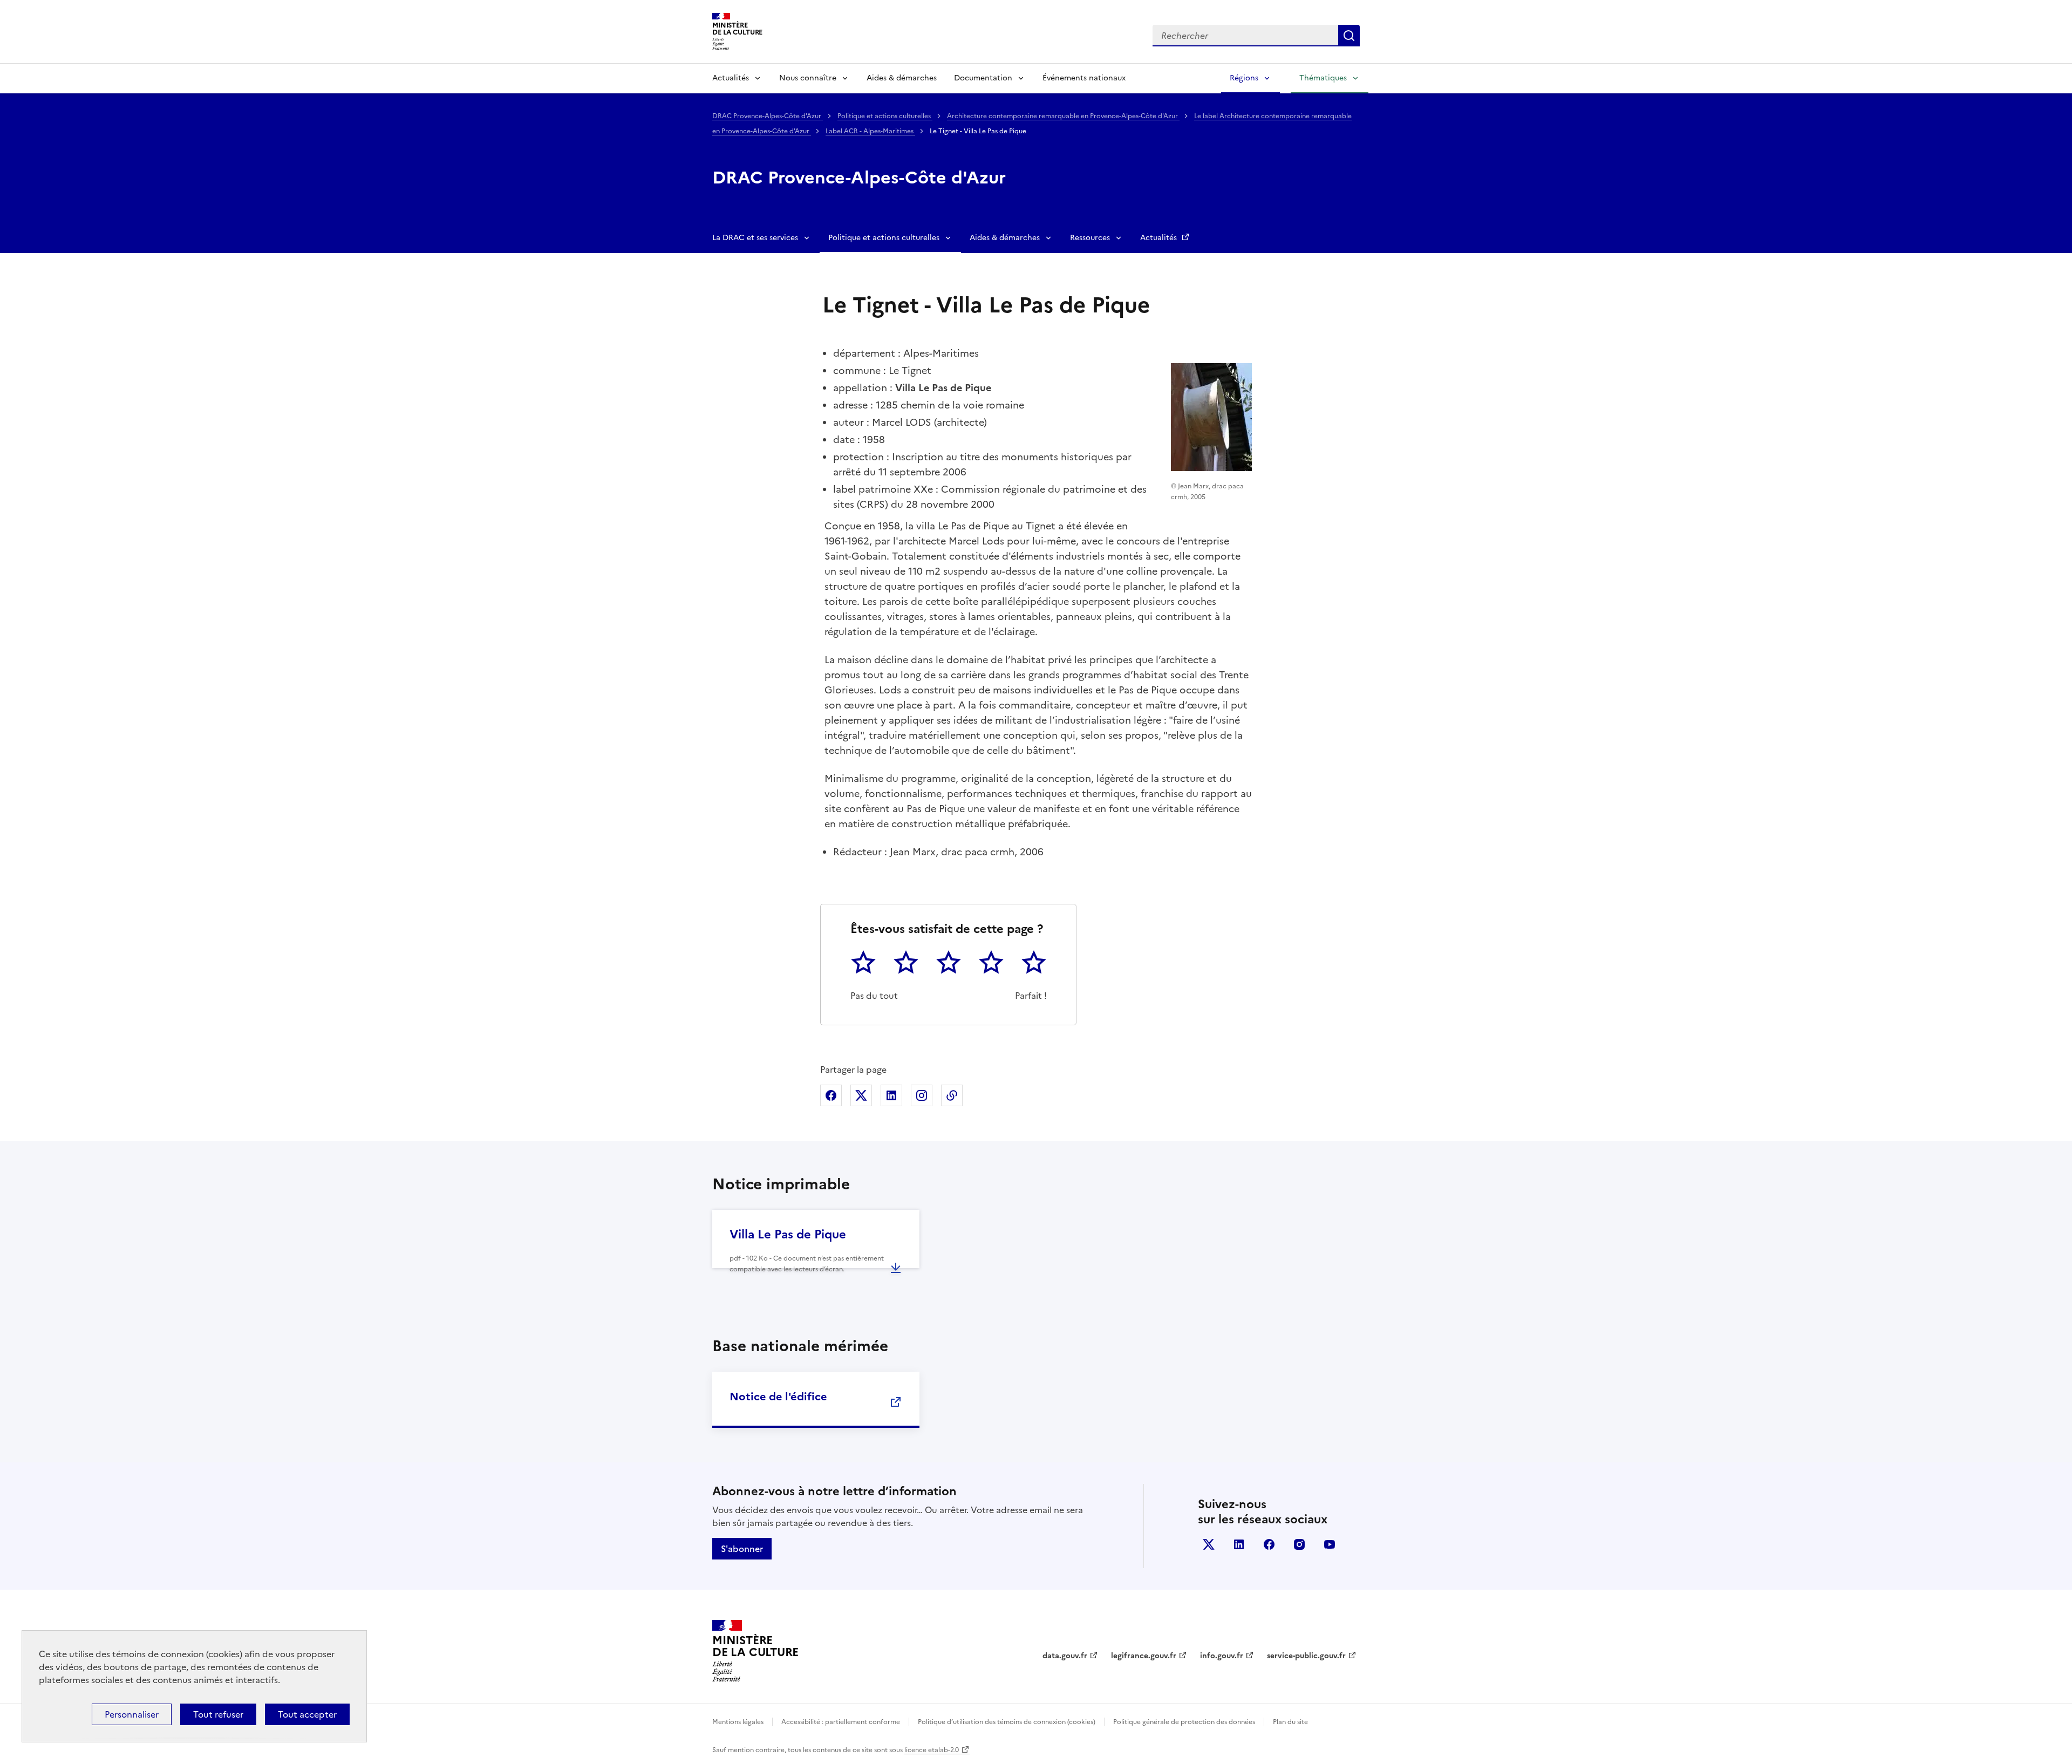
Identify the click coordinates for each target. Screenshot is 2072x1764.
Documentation (983, 78)
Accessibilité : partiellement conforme (841, 1722)
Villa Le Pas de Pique (788, 1234)
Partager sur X (861, 1095)
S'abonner (742, 1549)
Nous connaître (808, 78)
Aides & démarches (902, 78)
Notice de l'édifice (778, 1397)
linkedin (1239, 1544)
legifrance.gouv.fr (1144, 1656)
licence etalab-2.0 (932, 1750)
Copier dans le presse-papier (952, 1095)
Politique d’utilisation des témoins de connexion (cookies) (1007, 1722)
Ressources (1090, 238)
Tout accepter (307, 1714)
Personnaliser (132, 1714)
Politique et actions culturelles (885, 116)
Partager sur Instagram (922, 1095)
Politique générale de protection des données (1184, 1722)
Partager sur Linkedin (891, 1095)
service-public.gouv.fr (1306, 1656)
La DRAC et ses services (755, 238)
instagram (1299, 1544)
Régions (1244, 78)
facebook (1269, 1544)
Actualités (731, 78)
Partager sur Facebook (831, 1095)
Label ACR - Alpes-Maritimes (870, 131)
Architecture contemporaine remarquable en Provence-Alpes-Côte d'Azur (1063, 116)
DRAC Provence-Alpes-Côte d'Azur (768, 116)
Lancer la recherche (1349, 36)
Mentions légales (738, 1722)
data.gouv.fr (1065, 1656)
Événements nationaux (1084, 78)
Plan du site (1290, 1722)
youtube (1330, 1544)
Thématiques (1323, 78)
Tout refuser (218, 1714)
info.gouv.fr (1222, 1656)
